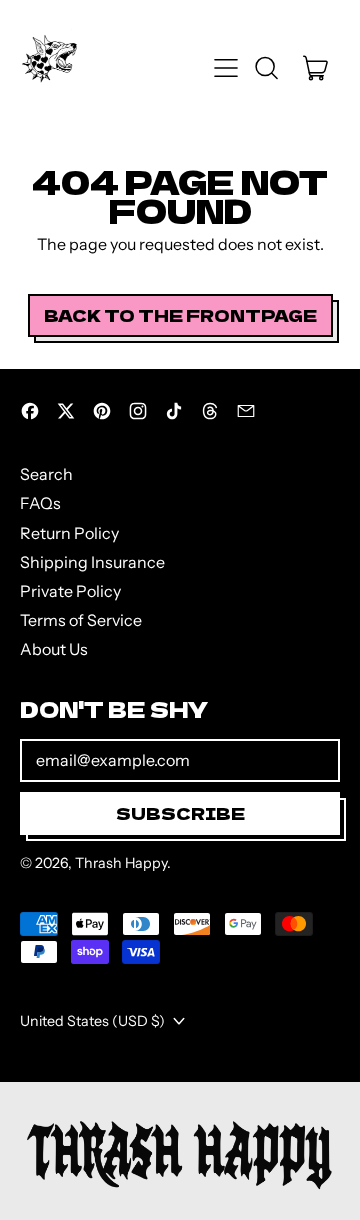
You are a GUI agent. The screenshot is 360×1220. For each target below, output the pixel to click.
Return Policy (69, 533)
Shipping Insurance (92, 562)
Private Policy (70, 591)
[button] (266, 68)
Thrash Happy (121, 863)
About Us (54, 649)
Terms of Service (81, 620)
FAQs (40, 503)
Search (46, 474)
